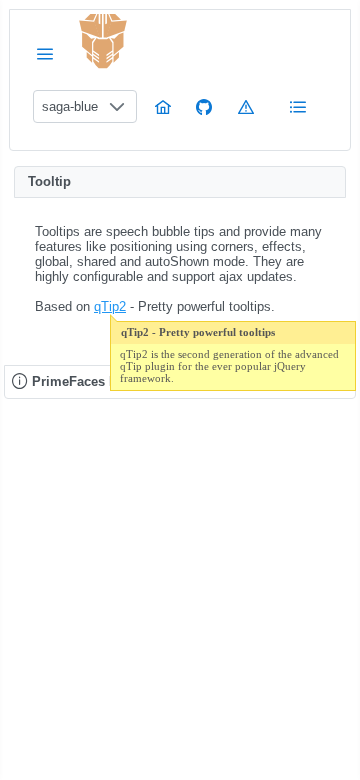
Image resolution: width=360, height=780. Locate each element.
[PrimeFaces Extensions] (103, 41)
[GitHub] (204, 106)
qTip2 (110, 306)
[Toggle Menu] (45, 53)
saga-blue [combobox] (70, 106)
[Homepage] (163, 106)
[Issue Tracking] (246, 106)
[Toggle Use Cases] (298, 106)
